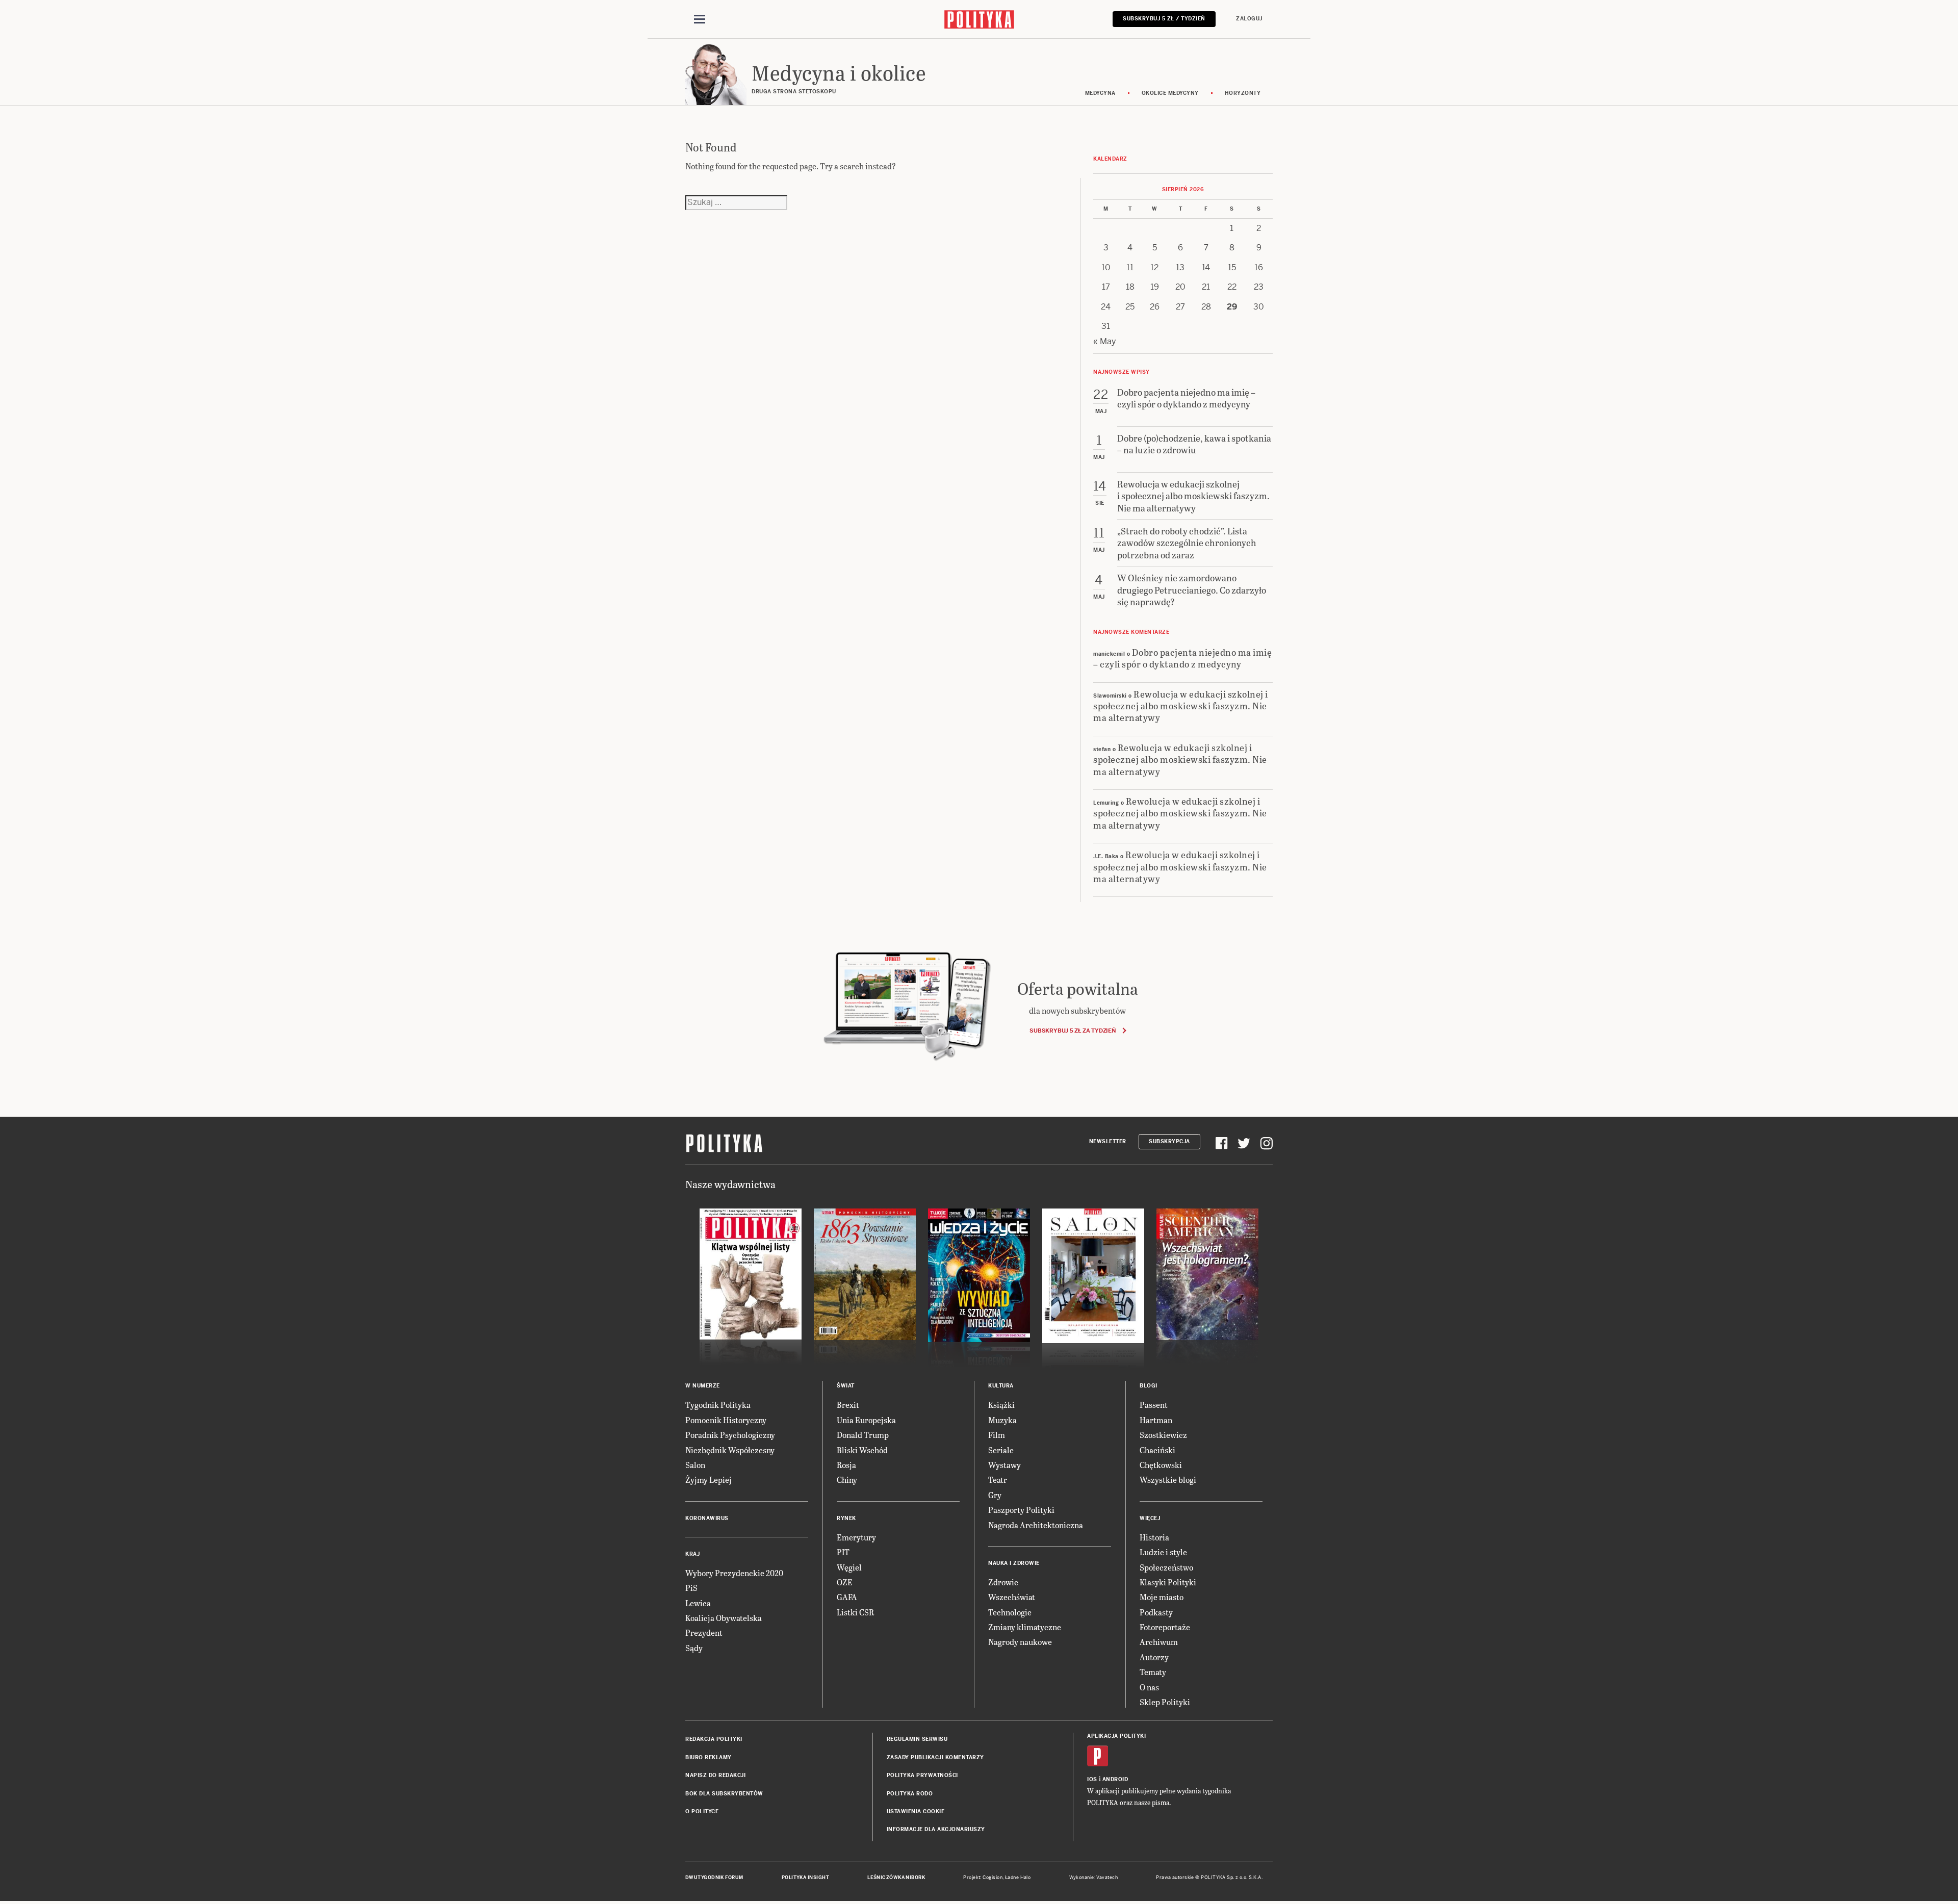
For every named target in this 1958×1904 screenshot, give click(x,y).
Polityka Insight (805, 1877)
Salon (695, 1465)
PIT (843, 1552)
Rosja (846, 1465)
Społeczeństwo (1166, 1567)
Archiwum (1159, 1642)
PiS (691, 1588)
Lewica (698, 1603)
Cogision (993, 1877)
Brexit (848, 1405)
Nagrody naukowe (1020, 1642)
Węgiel (849, 1567)
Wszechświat (1012, 1597)
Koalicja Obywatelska (724, 1618)
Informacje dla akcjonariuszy (936, 1829)
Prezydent (704, 1632)
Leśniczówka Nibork (896, 1877)
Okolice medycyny (1170, 93)
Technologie (1010, 1612)
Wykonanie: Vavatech (1094, 1877)
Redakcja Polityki (714, 1739)
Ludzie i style (1163, 1552)
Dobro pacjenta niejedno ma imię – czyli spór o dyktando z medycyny (1182, 658)
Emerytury (856, 1537)
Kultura (1001, 1386)
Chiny (847, 1480)
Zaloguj (1249, 19)
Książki (1001, 1405)
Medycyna (1100, 93)
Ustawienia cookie (916, 1811)
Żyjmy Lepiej (709, 1480)
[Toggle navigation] (700, 19)
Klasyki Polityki (1168, 1582)
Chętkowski (1161, 1465)
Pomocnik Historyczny (726, 1420)
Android (1115, 1779)
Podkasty (1156, 1612)
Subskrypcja (1169, 1141)
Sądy (694, 1648)
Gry (995, 1495)
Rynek (846, 1518)
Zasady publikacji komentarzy (935, 1757)
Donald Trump (863, 1435)
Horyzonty (1243, 93)
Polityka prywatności (922, 1775)
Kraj (692, 1554)
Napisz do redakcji (715, 1775)
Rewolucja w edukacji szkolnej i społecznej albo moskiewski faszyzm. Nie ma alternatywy (1181, 706)
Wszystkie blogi (1168, 1480)
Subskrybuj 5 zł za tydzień (1073, 1031)
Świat (846, 1386)
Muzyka (1002, 1420)
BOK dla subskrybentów (724, 1794)
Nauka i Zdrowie (1014, 1563)
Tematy (1153, 1672)
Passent (1154, 1405)
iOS (1092, 1779)
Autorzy (1154, 1657)
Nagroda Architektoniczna (1036, 1525)
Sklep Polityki (1165, 1702)
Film (997, 1435)
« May (1105, 341)
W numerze (703, 1386)
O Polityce (702, 1811)
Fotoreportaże (1165, 1627)
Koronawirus (707, 1518)
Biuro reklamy (709, 1757)
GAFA (847, 1597)
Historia (1154, 1537)
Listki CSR (855, 1612)
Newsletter (1108, 1141)
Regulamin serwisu (917, 1739)
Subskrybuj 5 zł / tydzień (1164, 19)
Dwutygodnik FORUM (714, 1877)
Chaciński (1157, 1450)
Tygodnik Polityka (718, 1405)
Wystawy (1004, 1465)
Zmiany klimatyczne (1025, 1627)
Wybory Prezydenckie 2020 (734, 1573)
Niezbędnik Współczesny (730, 1450)
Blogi (1149, 1386)
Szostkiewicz (1163, 1435)
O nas (1149, 1687)
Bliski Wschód (862, 1450)
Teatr (998, 1480)
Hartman (1156, 1420)
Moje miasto (1162, 1597)
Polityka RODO (910, 1794)
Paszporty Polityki (1021, 1510)
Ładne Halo (1018, 1877)
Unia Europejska (866, 1420)
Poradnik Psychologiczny (730, 1435)
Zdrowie (1003, 1582)
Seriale (1001, 1450)
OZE (845, 1582)
